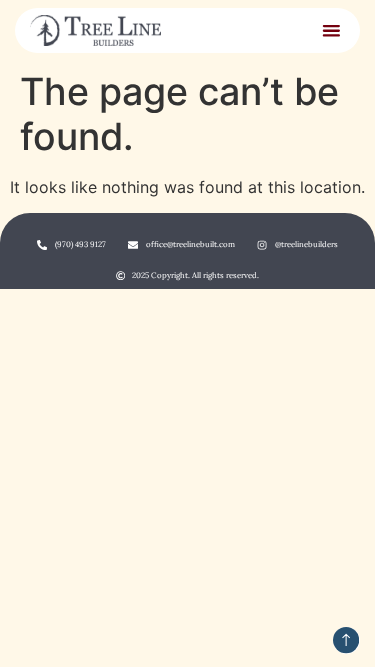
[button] (331, 30)
